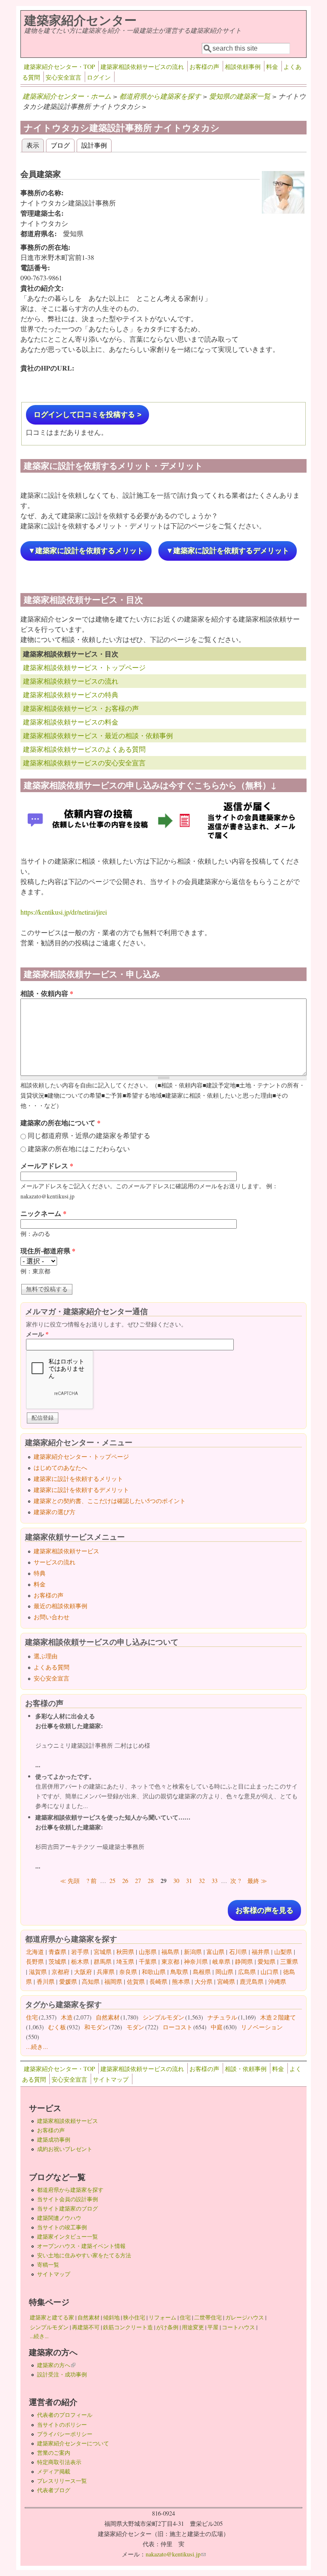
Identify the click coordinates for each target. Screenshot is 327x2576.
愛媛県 (68, 1981)
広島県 (247, 1972)
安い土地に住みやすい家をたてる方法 (84, 2255)
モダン (135, 2027)
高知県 (91, 1981)
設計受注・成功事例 (62, 2374)
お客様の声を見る (264, 1910)
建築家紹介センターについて (73, 2443)
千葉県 (148, 1961)
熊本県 (181, 1981)
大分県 (204, 1981)
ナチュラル (222, 2017)
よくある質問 (52, 1667)
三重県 (289, 1961)
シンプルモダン (163, 2017)
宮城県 (103, 1952)
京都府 (60, 1972)
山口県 (270, 1972)
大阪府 (83, 1972)
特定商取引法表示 (59, 2462)
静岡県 (244, 1961)
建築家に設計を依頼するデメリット (81, 1490)
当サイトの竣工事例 (62, 2227)
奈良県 (128, 1972)
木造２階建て (278, 2017)
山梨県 (283, 1952)
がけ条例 (167, 2327)
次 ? (235, 1881)
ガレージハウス (245, 2317)
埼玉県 (125, 1961)
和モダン (96, 2027)
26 (125, 1881)
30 (176, 1881)
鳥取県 (179, 1972)
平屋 (213, 2327)
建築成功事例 (54, 2140)
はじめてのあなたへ (60, 1468)
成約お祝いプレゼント (65, 2149)
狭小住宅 (134, 2317)
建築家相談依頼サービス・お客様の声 (81, 708)
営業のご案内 (54, 2453)
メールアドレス (47, 1165)
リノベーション (262, 2027)
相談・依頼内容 (47, 993)
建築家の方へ (56, 2365)
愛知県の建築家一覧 (240, 96)
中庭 (217, 2027)
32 (202, 1881)
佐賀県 (136, 1981)
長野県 (35, 1961)
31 (189, 1881)
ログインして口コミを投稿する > (87, 415)
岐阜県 (221, 1961)
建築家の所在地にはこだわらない (79, 1148)
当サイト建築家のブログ (67, 2208)
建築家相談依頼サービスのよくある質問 (84, 749)
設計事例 (94, 145)
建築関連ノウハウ (59, 2218)
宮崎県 (226, 1981)
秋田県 (125, 1952)
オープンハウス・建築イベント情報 (81, 2246)
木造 (67, 2017)
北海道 (35, 1952)
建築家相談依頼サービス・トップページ (84, 667)
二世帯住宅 (208, 2317)
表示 (35, 145)
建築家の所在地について (60, 1123)
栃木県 (80, 1961)
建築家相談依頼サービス (66, 1551)
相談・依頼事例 (246, 2069)
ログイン (99, 77)
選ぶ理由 (46, 1656)
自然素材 (108, 2017)
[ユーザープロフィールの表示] (283, 211)
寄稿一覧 (48, 2265)
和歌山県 (154, 1972)
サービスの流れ (54, 1562)
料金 (272, 67)
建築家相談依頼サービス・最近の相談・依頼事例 (98, 735)
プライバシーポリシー (65, 2434)
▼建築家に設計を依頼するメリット (86, 551)
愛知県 (267, 1961)
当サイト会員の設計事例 (67, 2199)
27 (138, 1881)
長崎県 (158, 1981)
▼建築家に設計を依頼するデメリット (228, 551)
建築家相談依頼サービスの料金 (71, 722)
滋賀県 (38, 1972)
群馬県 (103, 1961)
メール (37, 1334)
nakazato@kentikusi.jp (176, 2554)
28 (151, 1881)
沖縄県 (277, 1981)
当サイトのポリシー (62, 2425)
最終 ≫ (257, 1881)
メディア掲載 (54, 2471)
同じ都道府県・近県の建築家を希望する (89, 1135)
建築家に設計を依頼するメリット (78, 1479)
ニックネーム (43, 1213)
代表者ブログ (54, 2490)
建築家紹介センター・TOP (59, 67)
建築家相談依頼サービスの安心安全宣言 (84, 763)
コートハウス (238, 2327)
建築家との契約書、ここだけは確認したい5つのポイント (110, 1501)
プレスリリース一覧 (62, 2481)
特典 (40, 1573)
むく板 (57, 2027)
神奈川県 (196, 1961)
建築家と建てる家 (52, 2317)
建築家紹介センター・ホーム (67, 96)
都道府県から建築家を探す (160, 96)
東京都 (170, 1961)
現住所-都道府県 (48, 1251)
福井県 (261, 1952)
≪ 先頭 (70, 1881)
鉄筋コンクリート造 (128, 2327)
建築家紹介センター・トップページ (81, 1456)
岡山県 (224, 1972)
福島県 (170, 1952)
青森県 (57, 1952)
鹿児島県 (252, 1981)
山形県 (148, 1952)
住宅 (32, 2017)
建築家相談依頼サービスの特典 (71, 695)
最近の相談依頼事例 (60, 1606)
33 (215, 1881)
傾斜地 (111, 2317)
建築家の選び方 (54, 1512)
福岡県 (113, 1981)
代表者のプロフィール (65, 2415)
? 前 (92, 1881)
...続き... (37, 2047)
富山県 (215, 1952)
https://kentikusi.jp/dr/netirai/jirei (64, 912)
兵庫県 (106, 1972)
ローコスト (178, 2027)
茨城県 (57, 1961)
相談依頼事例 (243, 67)
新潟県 (193, 1952)
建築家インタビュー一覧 (67, 2237)
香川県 (46, 1981)
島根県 (202, 1972)
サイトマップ (111, 2079)
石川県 (238, 1952)
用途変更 (193, 2327)
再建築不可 (86, 2327)
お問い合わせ (52, 1617)
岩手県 (80, 1952)
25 (112, 1881)
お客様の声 (204, 67)
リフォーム (162, 2317)
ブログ (60, 145)
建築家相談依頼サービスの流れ (142, 67)
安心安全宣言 (63, 77)
